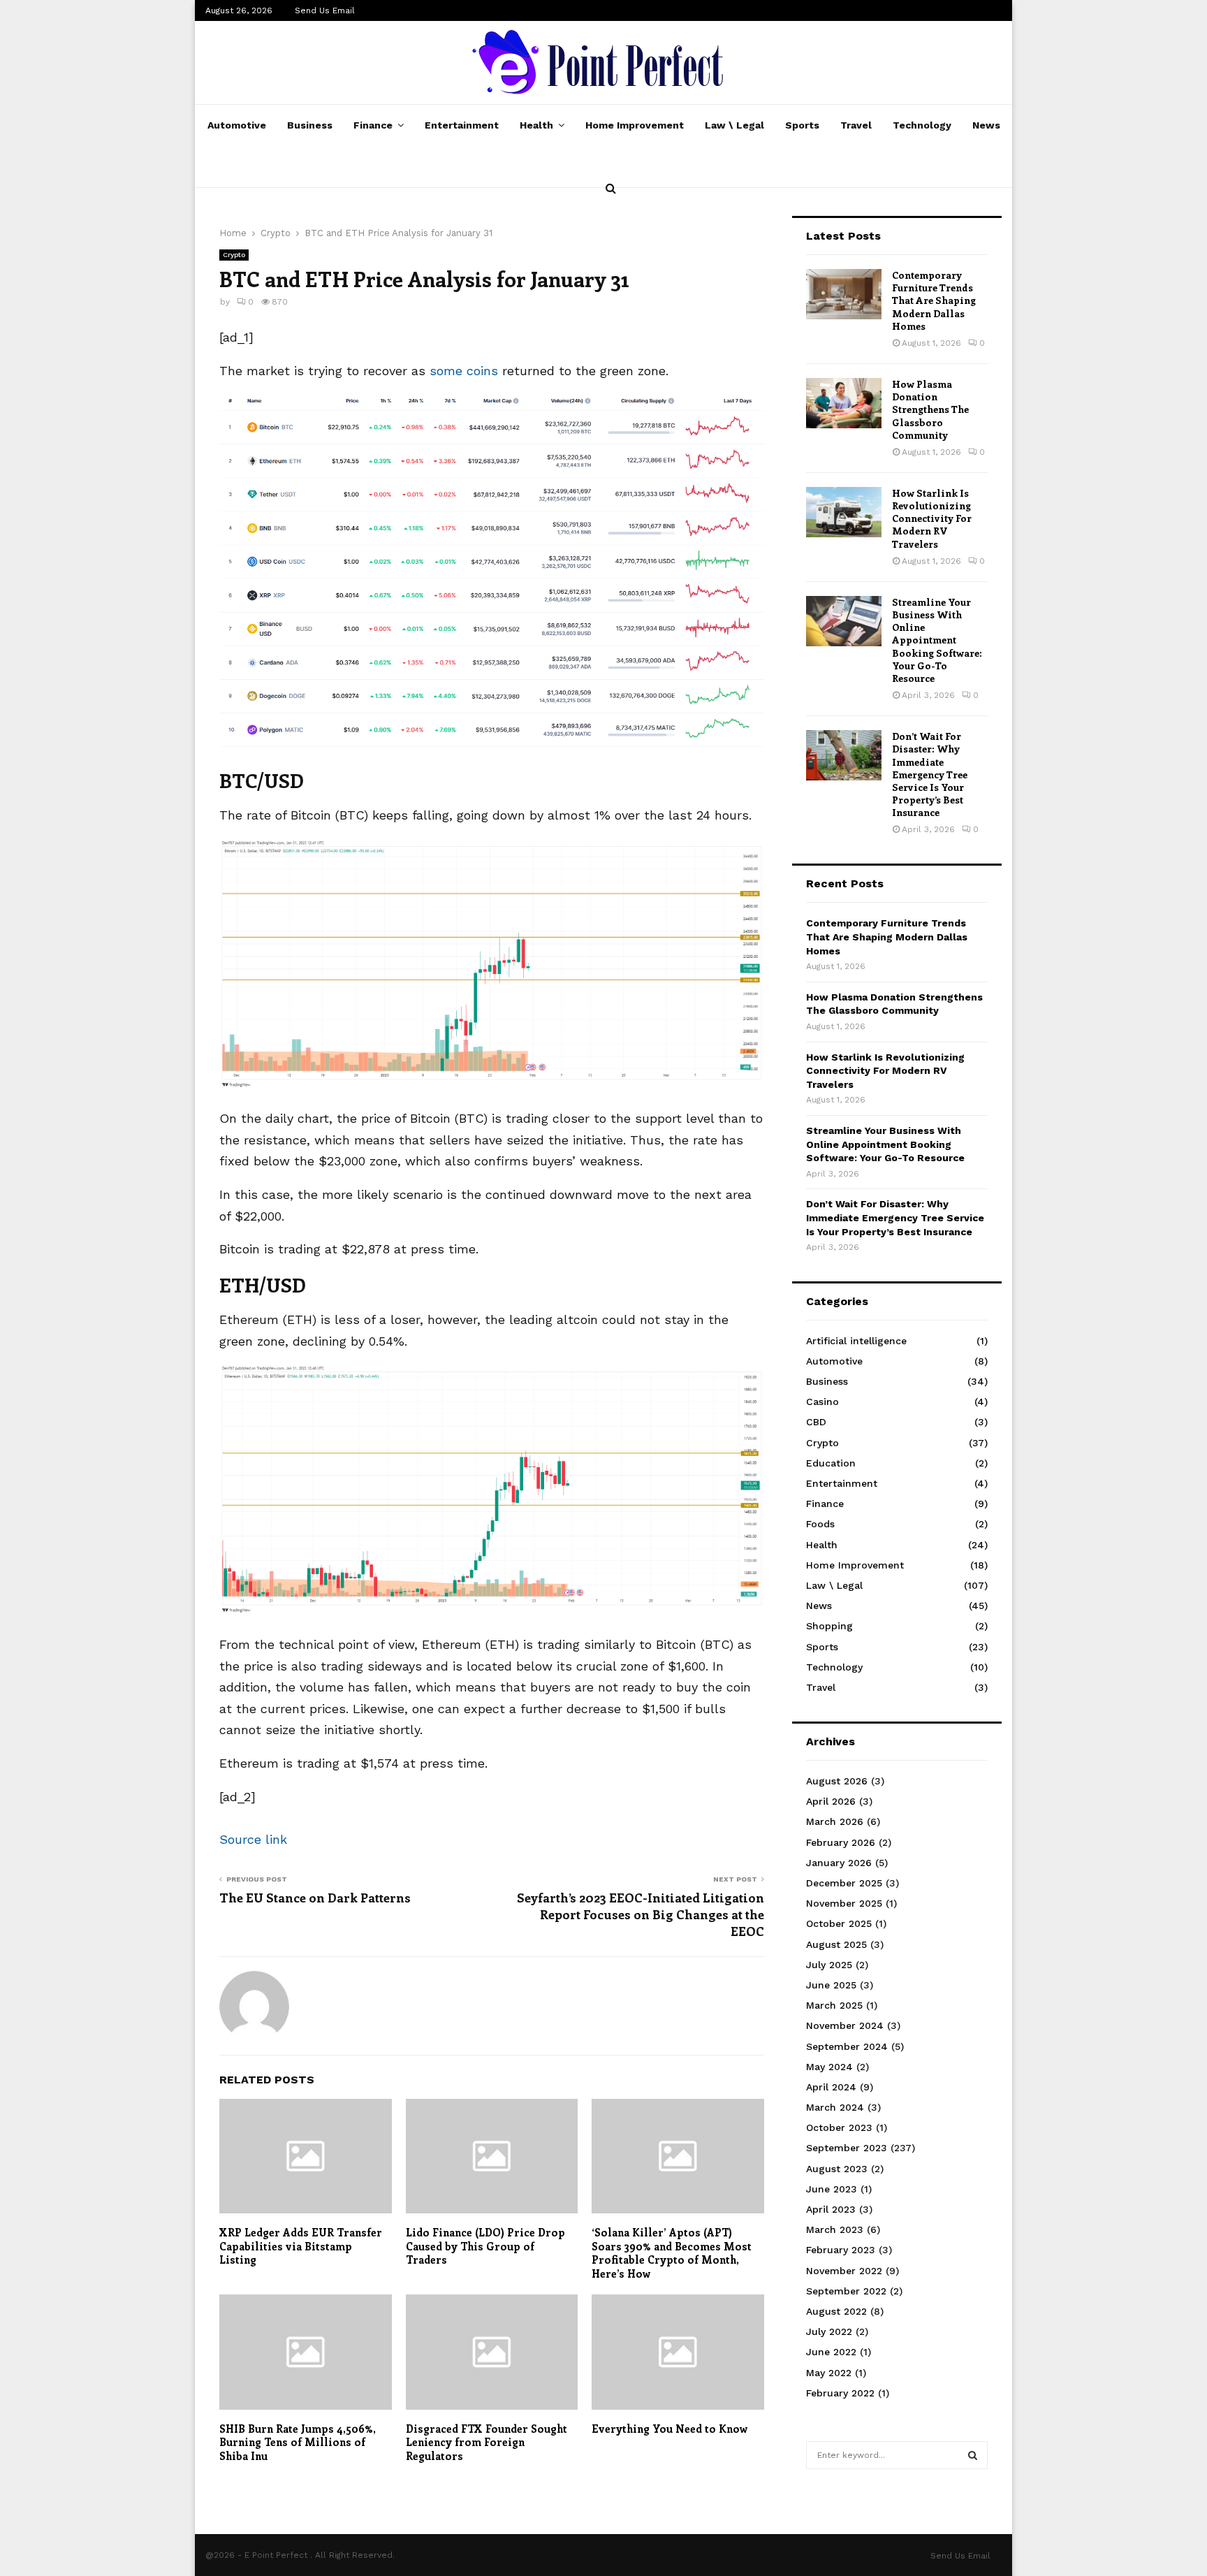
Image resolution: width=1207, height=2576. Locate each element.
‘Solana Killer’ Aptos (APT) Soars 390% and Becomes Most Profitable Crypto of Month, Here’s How (672, 2253)
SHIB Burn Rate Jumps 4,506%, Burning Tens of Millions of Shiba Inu (297, 2442)
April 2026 (831, 1801)
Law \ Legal (734, 125)
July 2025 (829, 1965)
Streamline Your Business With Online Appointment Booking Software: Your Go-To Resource (937, 640)
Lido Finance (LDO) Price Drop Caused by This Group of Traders (485, 2246)
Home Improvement (635, 125)
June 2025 (831, 1985)
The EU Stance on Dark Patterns (315, 1898)
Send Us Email (325, 10)
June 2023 (832, 2189)
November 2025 (844, 1903)
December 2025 (844, 1883)
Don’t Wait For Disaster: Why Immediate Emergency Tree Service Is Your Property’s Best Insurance (930, 774)
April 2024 (831, 2087)
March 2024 (835, 2107)
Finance (373, 125)
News (986, 125)
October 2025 (839, 1923)
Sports (802, 125)
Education (831, 1463)
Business (310, 125)
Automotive (237, 125)
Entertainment (462, 125)
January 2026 (839, 1863)
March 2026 (835, 1821)
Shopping (829, 1626)
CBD (816, 1422)
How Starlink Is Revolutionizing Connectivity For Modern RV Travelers (932, 518)
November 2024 (845, 2025)
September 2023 (847, 2148)
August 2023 (837, 2169)
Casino (822, 1402)
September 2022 (846, 2291)
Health (536, 125)
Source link (253, 1839)
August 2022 (836, 2311)
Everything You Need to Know (670, 2429)
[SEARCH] (973, 2455)
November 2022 (844, 2271)
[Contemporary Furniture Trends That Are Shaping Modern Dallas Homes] (844, 294)
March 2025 (834, 2005)
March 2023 (835, 2229)
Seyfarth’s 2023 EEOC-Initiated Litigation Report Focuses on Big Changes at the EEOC (641, 1914)
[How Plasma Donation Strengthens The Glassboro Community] (844, 403)
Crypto (234, 255)
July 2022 (829, 2331)
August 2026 (837, 1781)
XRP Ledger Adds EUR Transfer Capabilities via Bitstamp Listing (301, 2246)
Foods (820, 1524)
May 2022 (829, 2373)
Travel (856, 125)
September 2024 (847, 2046)
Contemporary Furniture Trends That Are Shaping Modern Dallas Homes (934, 300)
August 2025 (836, 1944)
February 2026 (841, 1842)
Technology (922, 125)
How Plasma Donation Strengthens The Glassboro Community (930, 409)
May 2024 (829, 2067)
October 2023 (839, 2127)
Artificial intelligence (856, 1341)
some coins (464, 371)
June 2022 (831, 2352)
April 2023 (831, 2209)
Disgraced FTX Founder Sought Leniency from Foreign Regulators (487, 2442)
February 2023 (841, 2250)
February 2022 (840, 2393)
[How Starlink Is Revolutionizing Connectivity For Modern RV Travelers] (844, 512)
